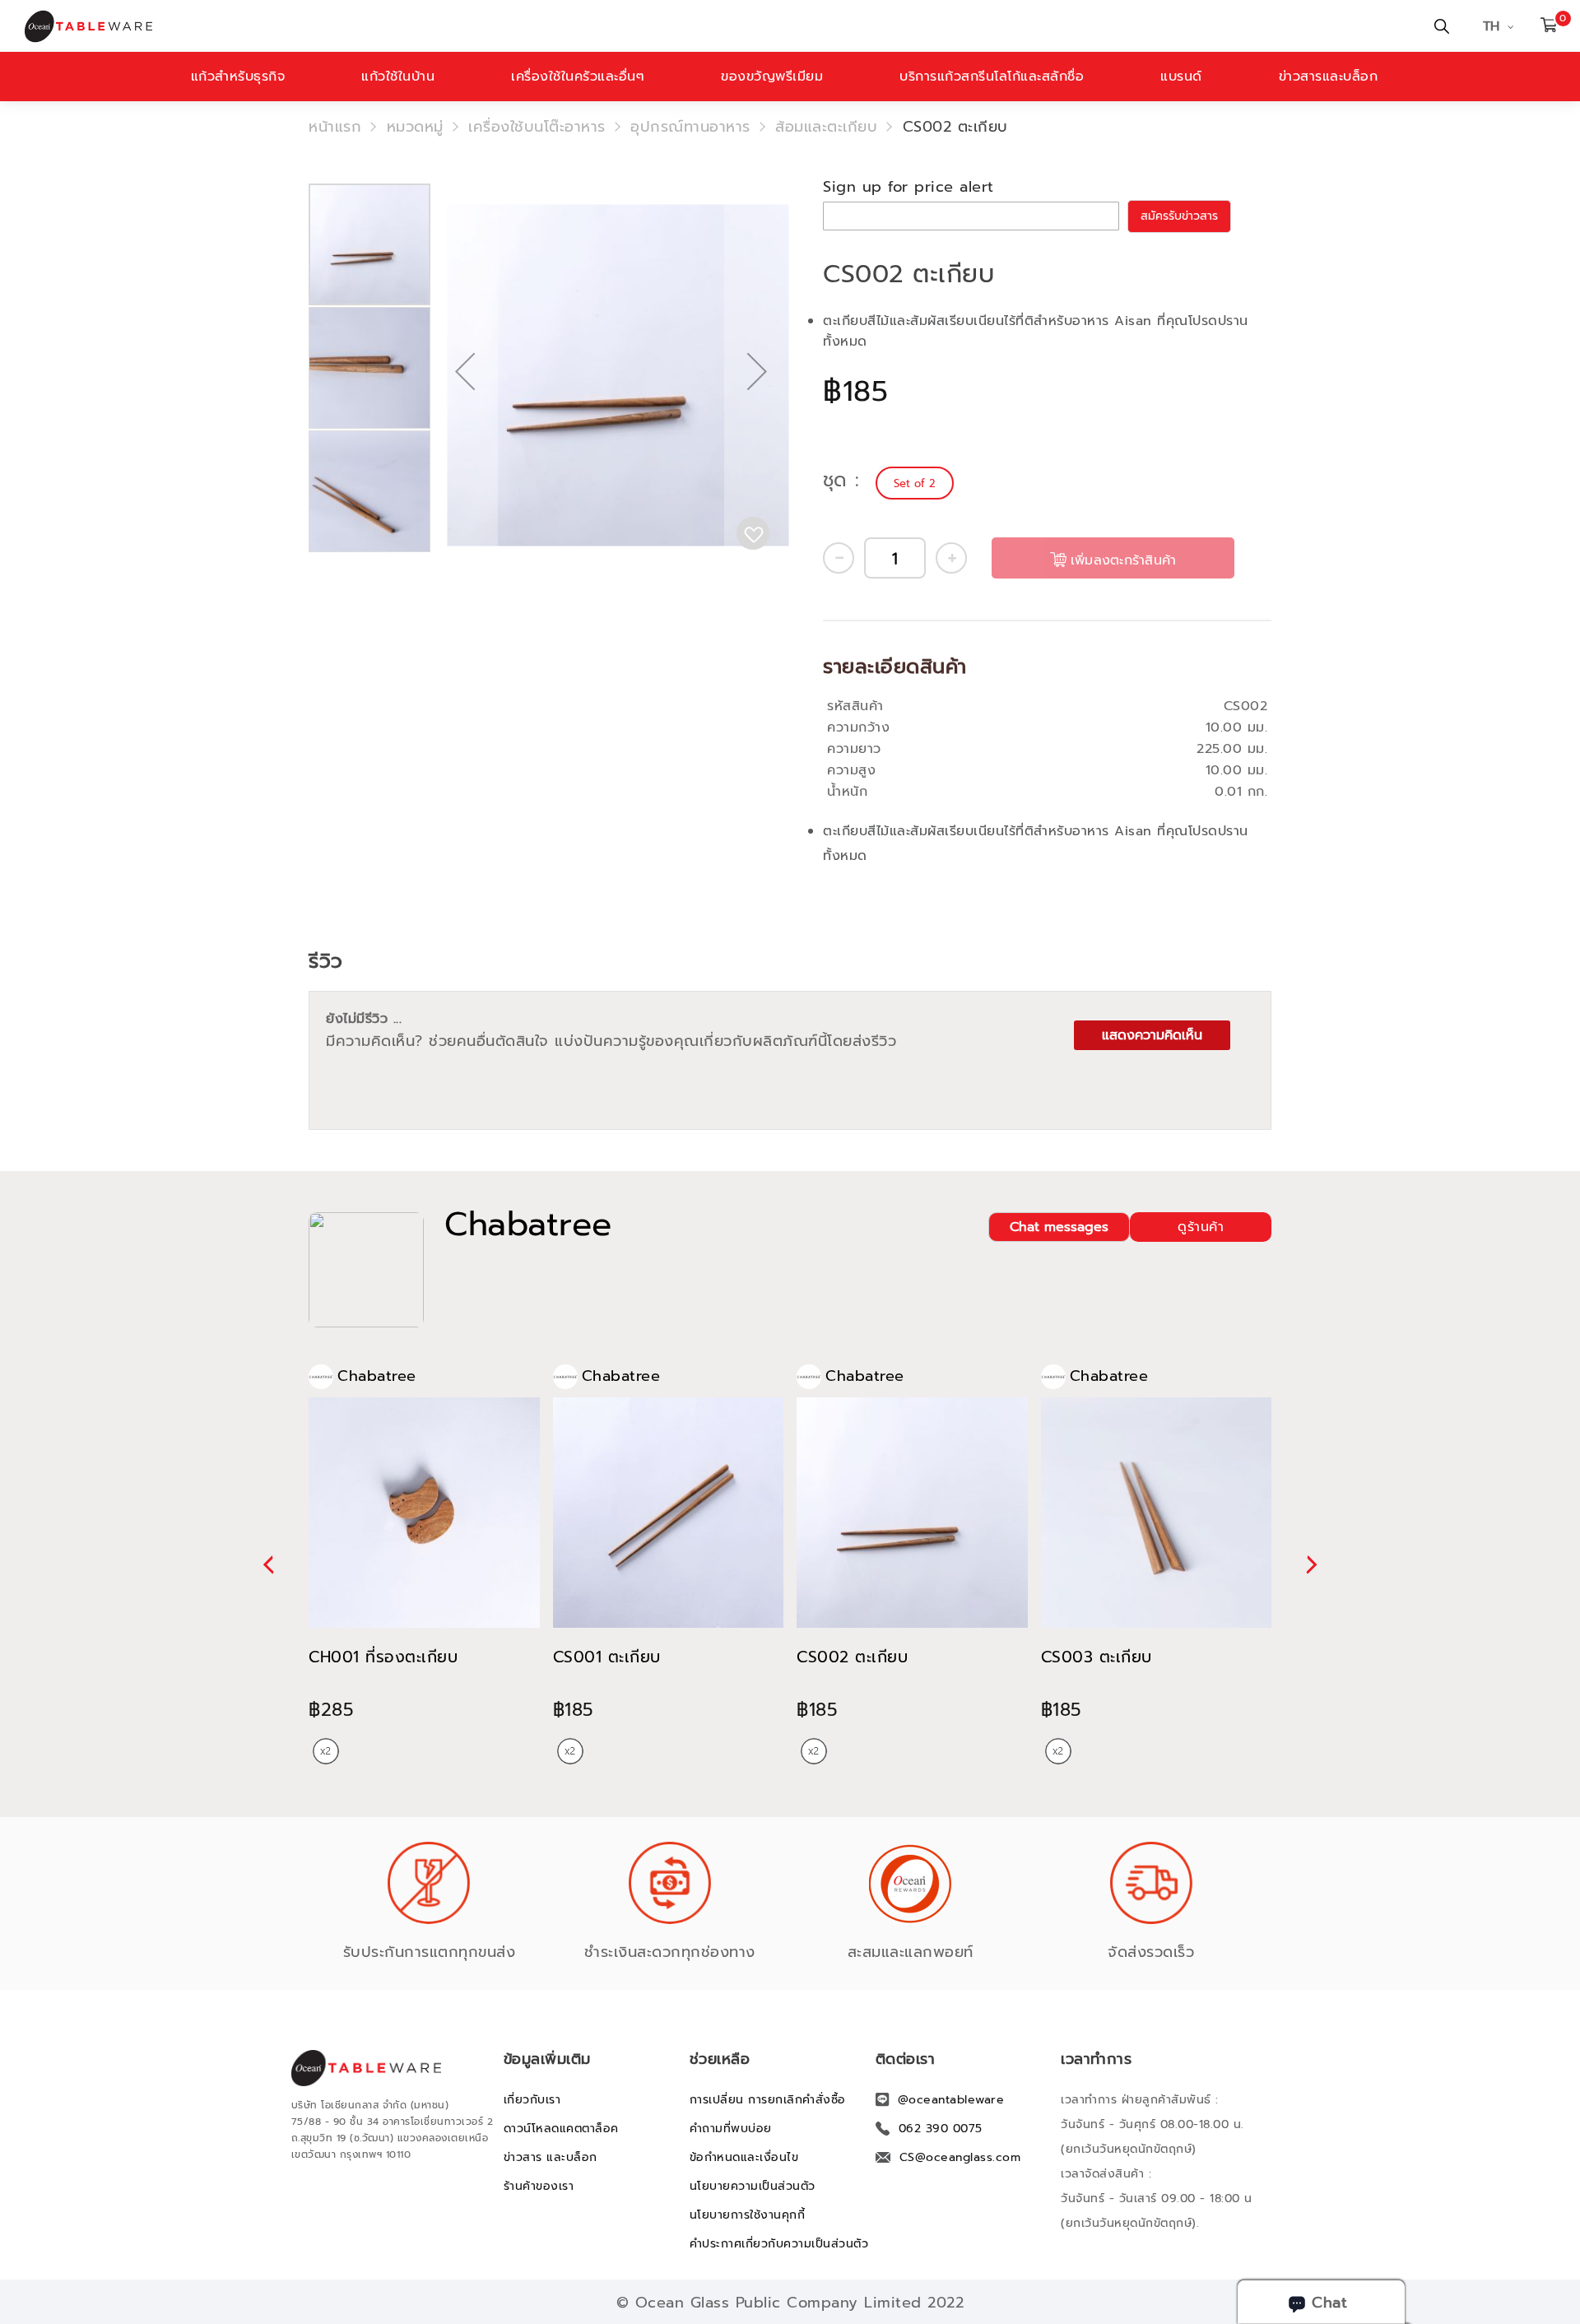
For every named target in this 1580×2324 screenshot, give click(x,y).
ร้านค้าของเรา (539, 2186)
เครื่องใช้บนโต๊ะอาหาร (537, 127)
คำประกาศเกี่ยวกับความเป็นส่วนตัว (779, 2244)
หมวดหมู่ (415, 127)
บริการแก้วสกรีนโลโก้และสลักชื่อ (992, 77)
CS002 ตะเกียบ (852, 1657)
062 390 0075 (941, 2129)
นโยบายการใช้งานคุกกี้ (748, 2215)
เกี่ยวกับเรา (532, 2100)
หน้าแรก (335, 127)
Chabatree (528, 1225)
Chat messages (1059, 1227)
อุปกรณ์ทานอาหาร (690, 127)
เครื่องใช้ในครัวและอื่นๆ (578, 77)
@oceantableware (951, 2100)
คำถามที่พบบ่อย (731, 2129)
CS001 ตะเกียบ (607, 1657)
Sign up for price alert (908, 187)
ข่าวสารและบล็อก (1329, 77)
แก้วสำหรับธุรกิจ (238, 77)
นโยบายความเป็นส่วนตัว (753, 2186)
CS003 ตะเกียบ (1097, 1657)
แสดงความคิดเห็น (1152, 1035)
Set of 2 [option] (915, 483)
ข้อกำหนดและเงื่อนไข (744, 2157)
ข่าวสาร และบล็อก (551, 2157)
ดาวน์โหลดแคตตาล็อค (561, 2129)
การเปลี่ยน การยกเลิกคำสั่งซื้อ (768, 2100)
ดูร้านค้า (1201, 1227)
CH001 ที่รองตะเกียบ (383, 1657)
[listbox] (917, 483)
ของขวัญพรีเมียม (772, 77)
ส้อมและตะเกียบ (826, 127)
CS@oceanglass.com (960, 2157)
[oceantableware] (531, 26)
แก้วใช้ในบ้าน (398, 77)
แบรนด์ (1181, 77)
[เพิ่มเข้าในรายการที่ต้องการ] (753, 533)
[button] (465, 424)
